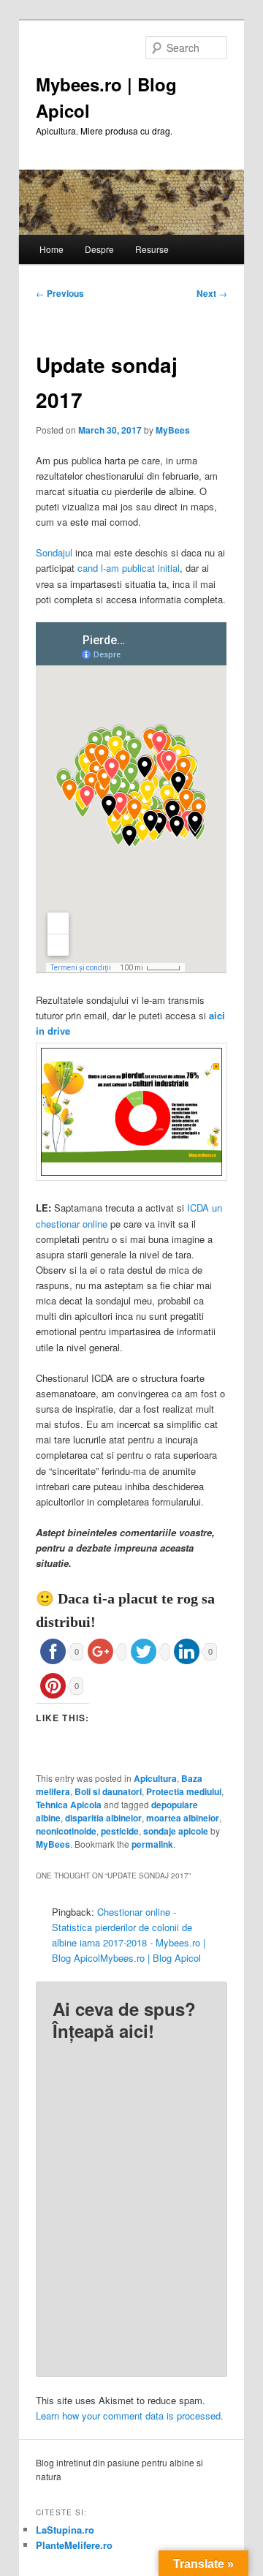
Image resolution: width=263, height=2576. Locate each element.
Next (212, 293)
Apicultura (155, 1778)
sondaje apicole (176, 1831)
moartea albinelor (183, 1818)
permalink (152, 1844)
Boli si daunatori (108, 1791)
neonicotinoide (66, 1831)
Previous (60, 293)
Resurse (152, 249)
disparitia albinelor (103, 1818)
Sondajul (54, 552)
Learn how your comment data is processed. (130, 2416)
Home (52, 249)
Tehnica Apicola (69, 1805)
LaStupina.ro (65, 2530)
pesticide (120, 1831)
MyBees (173, 430)
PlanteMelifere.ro (74, 2545)
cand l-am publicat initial (129, 568)
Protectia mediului (184, 1791)
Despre (99, 249)
